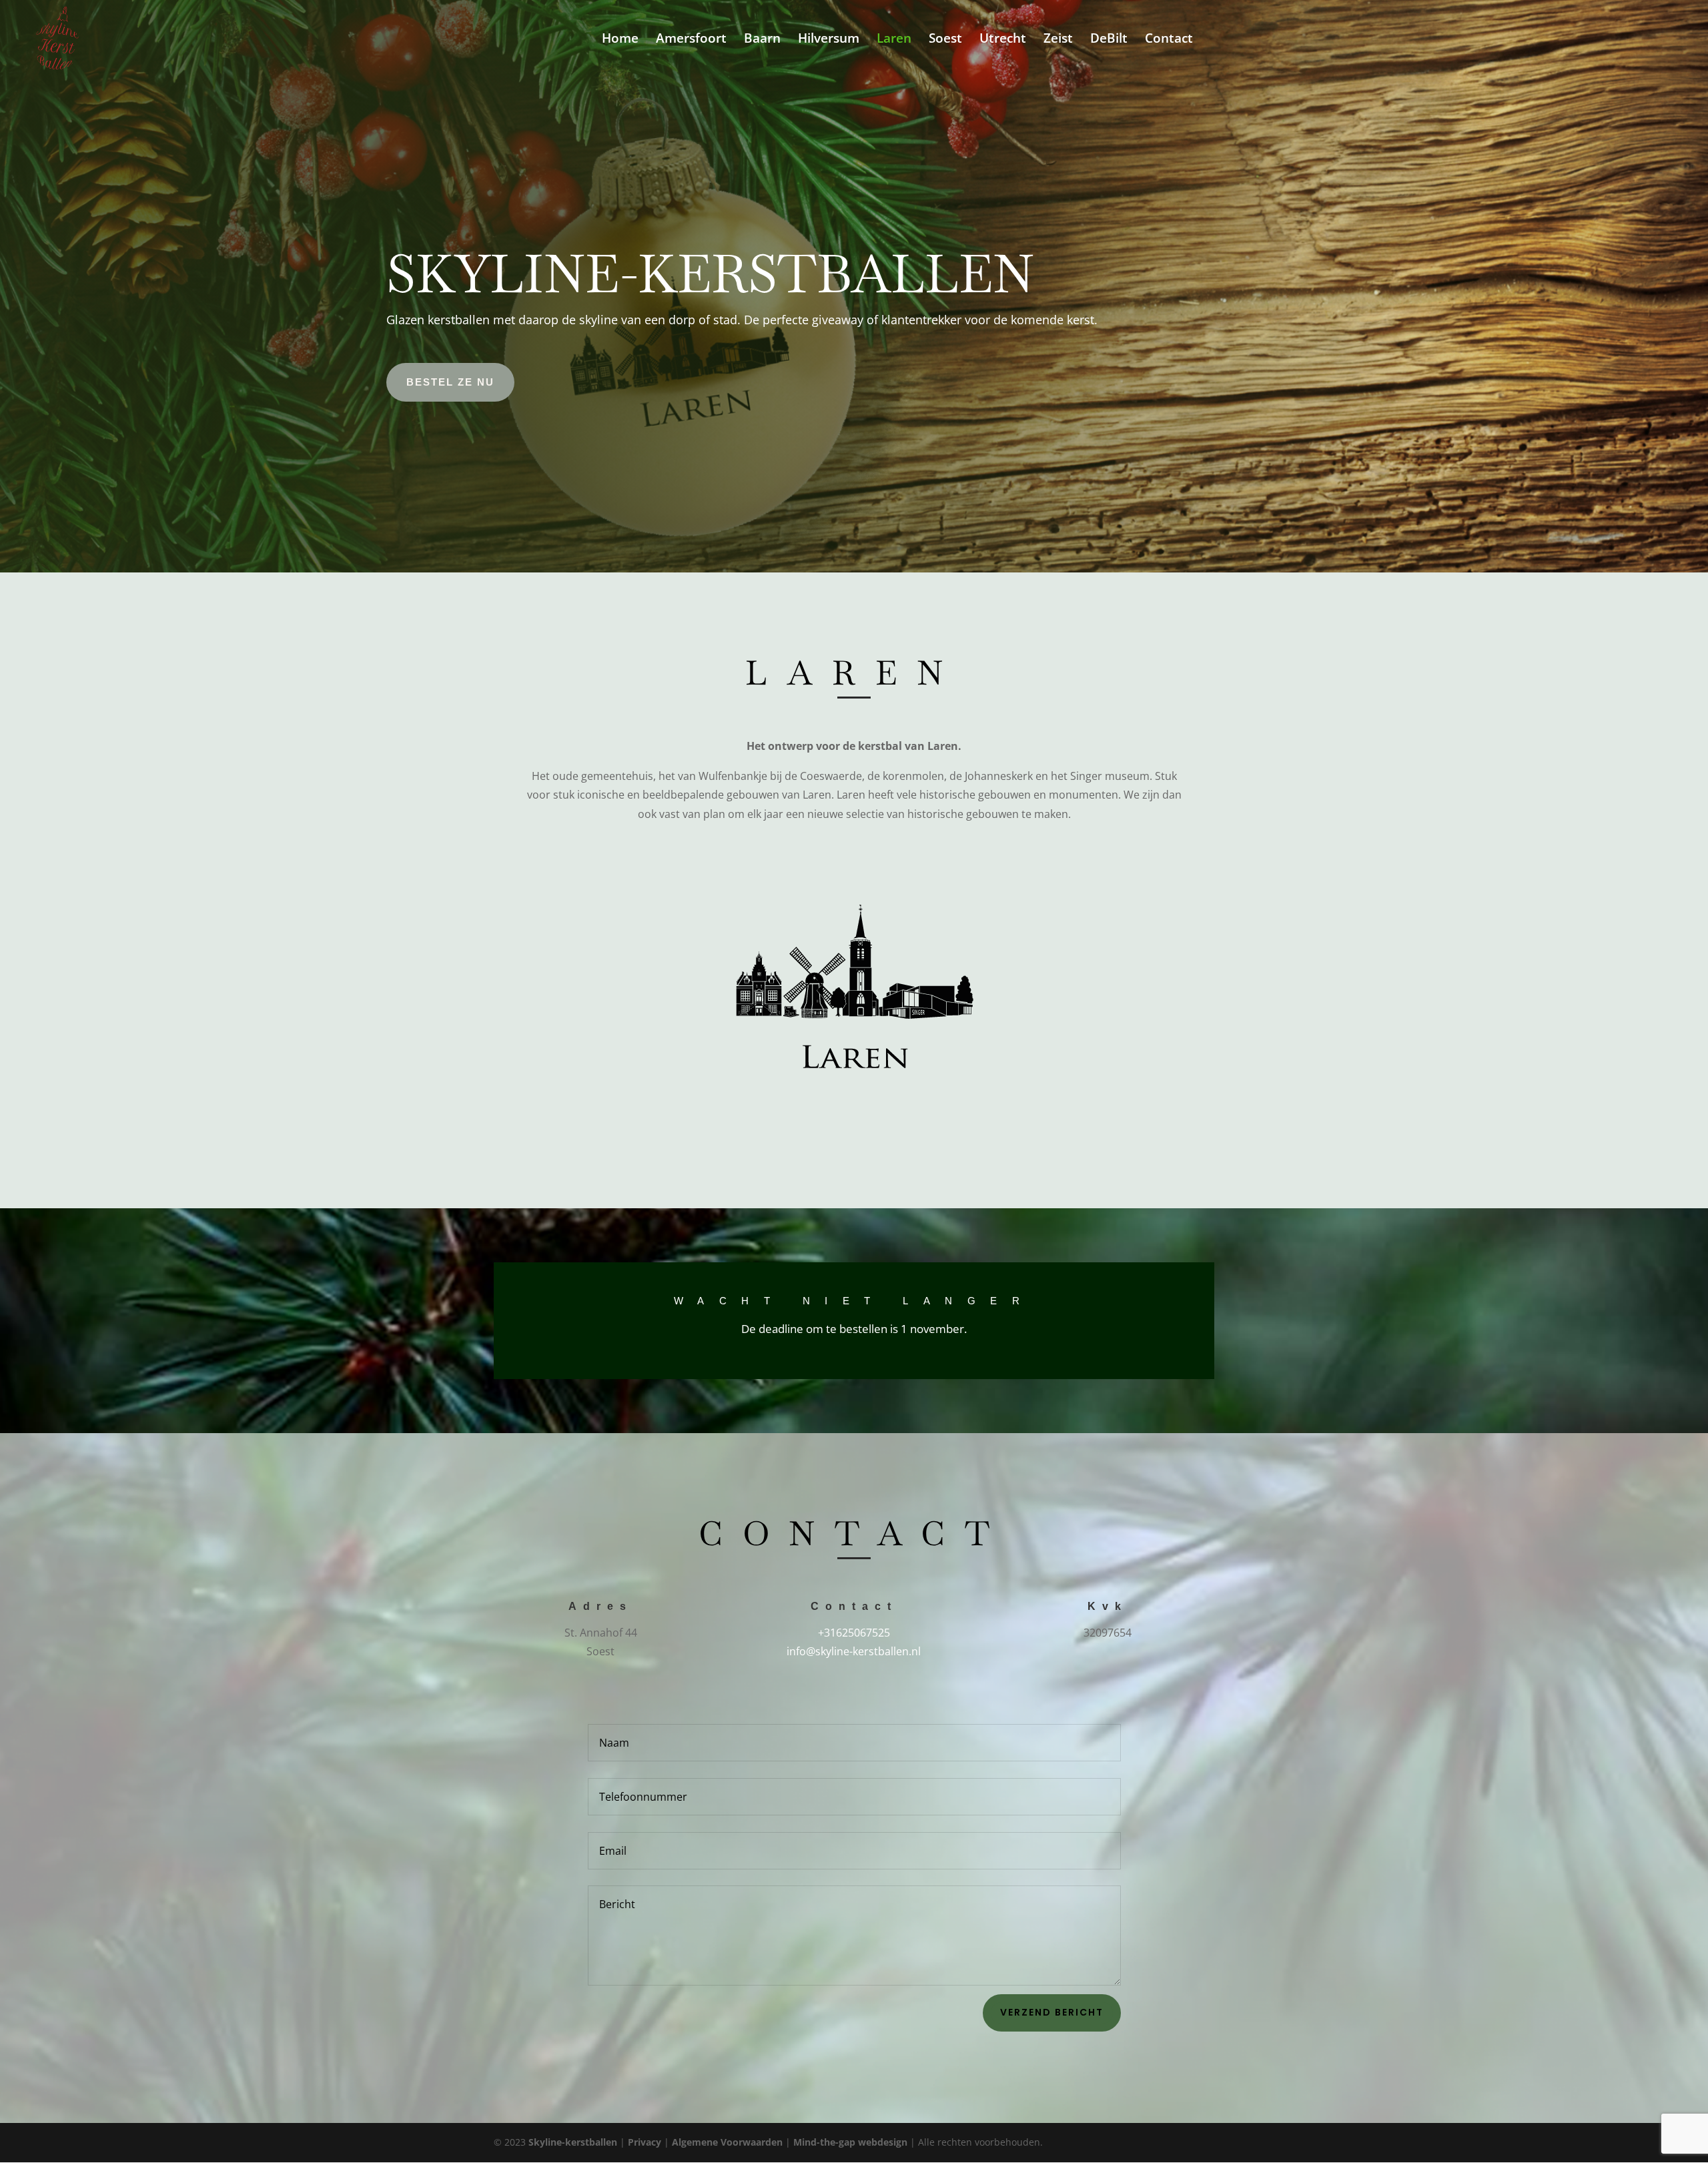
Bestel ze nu (450, 382)
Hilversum (829, 40)
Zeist (1058, 40)
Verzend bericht (1052, 2012)
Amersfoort (691, 40)
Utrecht (1003, 40)
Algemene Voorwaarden (727, 2142)
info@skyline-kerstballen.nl (854, 1651)
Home (620, 40)
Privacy (645, 2142)
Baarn (762, 40)
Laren (894, 40)
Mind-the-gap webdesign (850, 2142)
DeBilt (1109, 40)
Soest (945, 40)
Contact (1169, 40)
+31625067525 (854, 1633)
